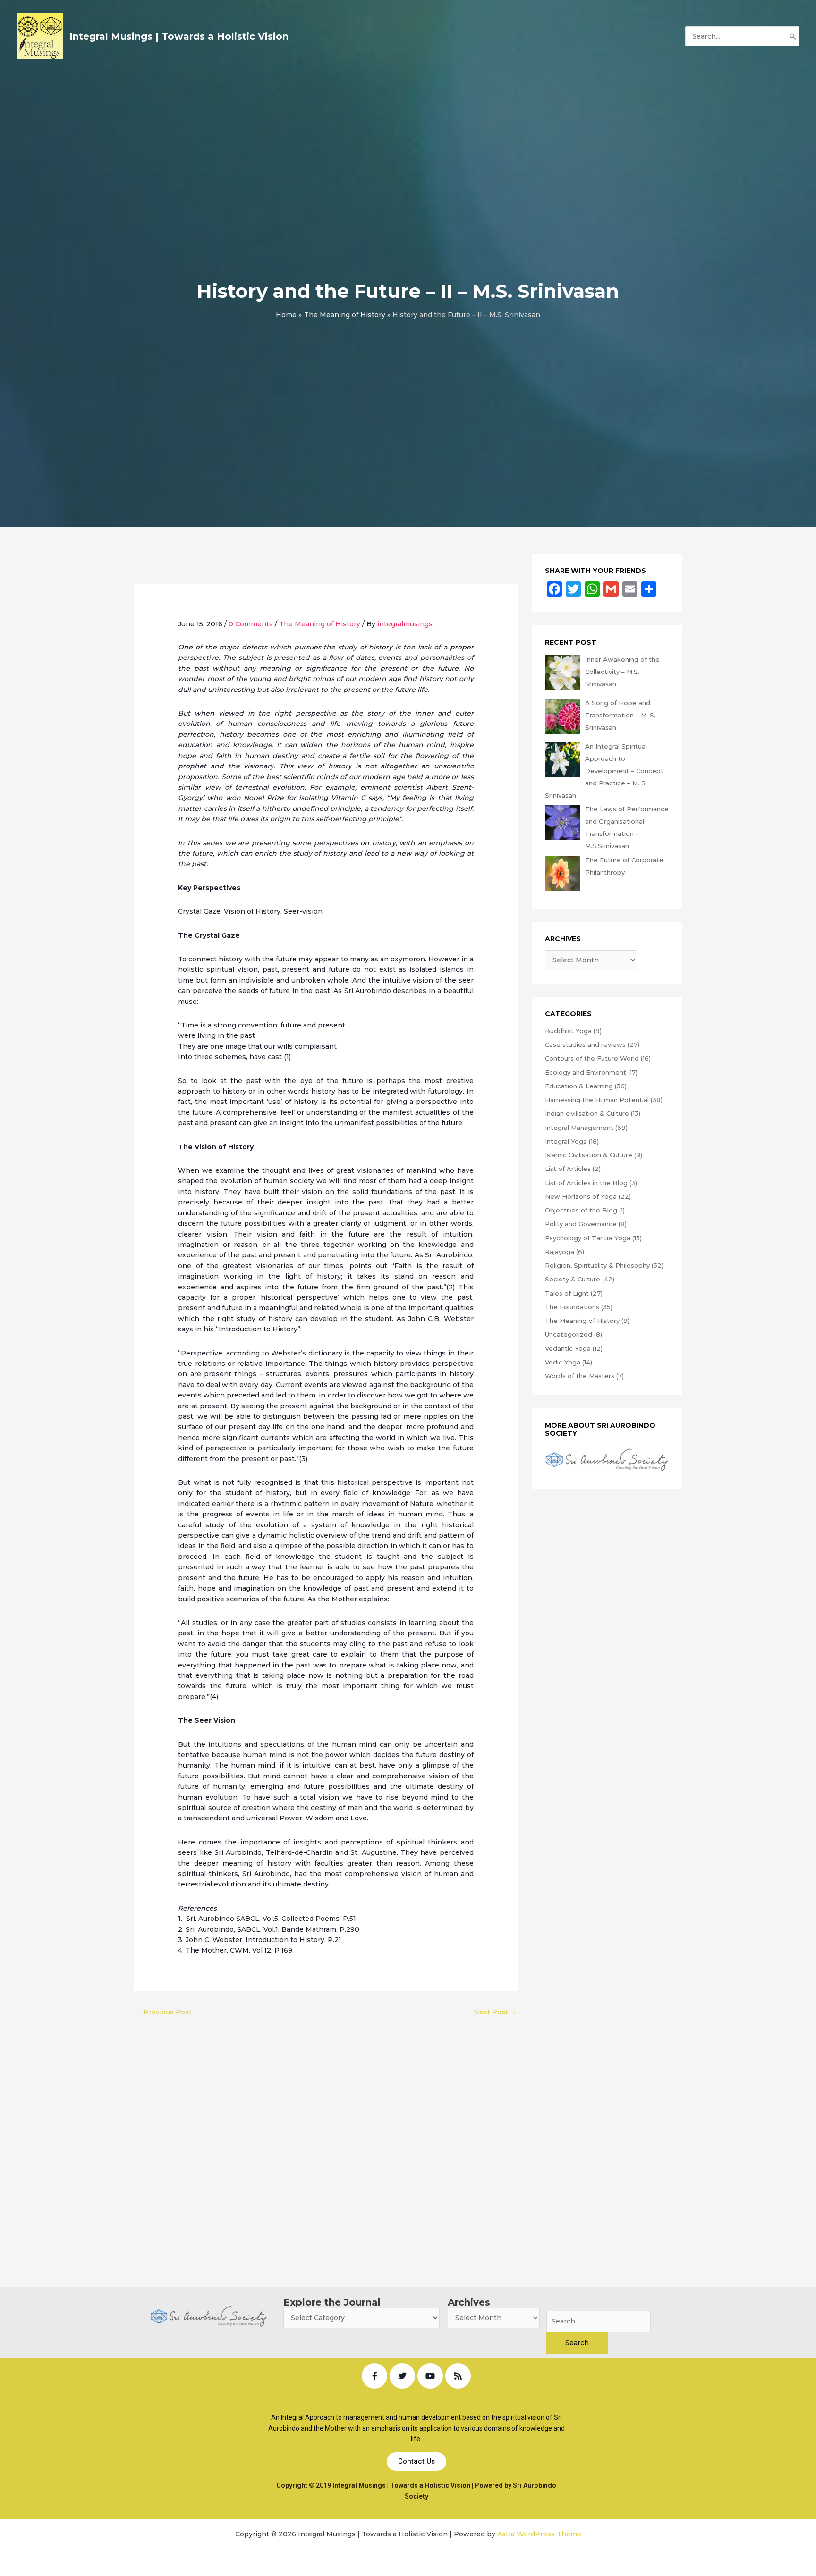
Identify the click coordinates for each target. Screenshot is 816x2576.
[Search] (793, 36)
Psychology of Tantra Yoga (588, 1238)
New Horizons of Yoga (581, 1196)
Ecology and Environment (586, 1072)
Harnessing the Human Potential (597, 1100)
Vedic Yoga (563, 1362)
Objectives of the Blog (581, 1210)
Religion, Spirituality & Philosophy (597, 1265)
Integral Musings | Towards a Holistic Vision (179, 36)
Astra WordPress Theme (539, 2534)
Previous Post (163, 2012)
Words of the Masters (580, 1376)
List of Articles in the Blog (586, 1183)
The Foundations (572, 1307)
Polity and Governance (581, 1224)
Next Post (495, 2012)
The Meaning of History (320, 624)
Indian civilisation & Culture (587, 1113)
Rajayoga (560, 1252)
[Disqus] (326, 2139)
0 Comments (251, 624)
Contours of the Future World (592, 1058)
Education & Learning (579, 1086)
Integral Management (579, 1128)
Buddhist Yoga (568, 1031)
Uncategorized (569, 1334)
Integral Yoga (566, 1141)
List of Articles (568, 1169)
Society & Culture (573, 1279)
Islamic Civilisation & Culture (589, 1155)
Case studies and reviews (585, 1044)
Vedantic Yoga (568, 1348)
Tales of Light (567, 1293)
